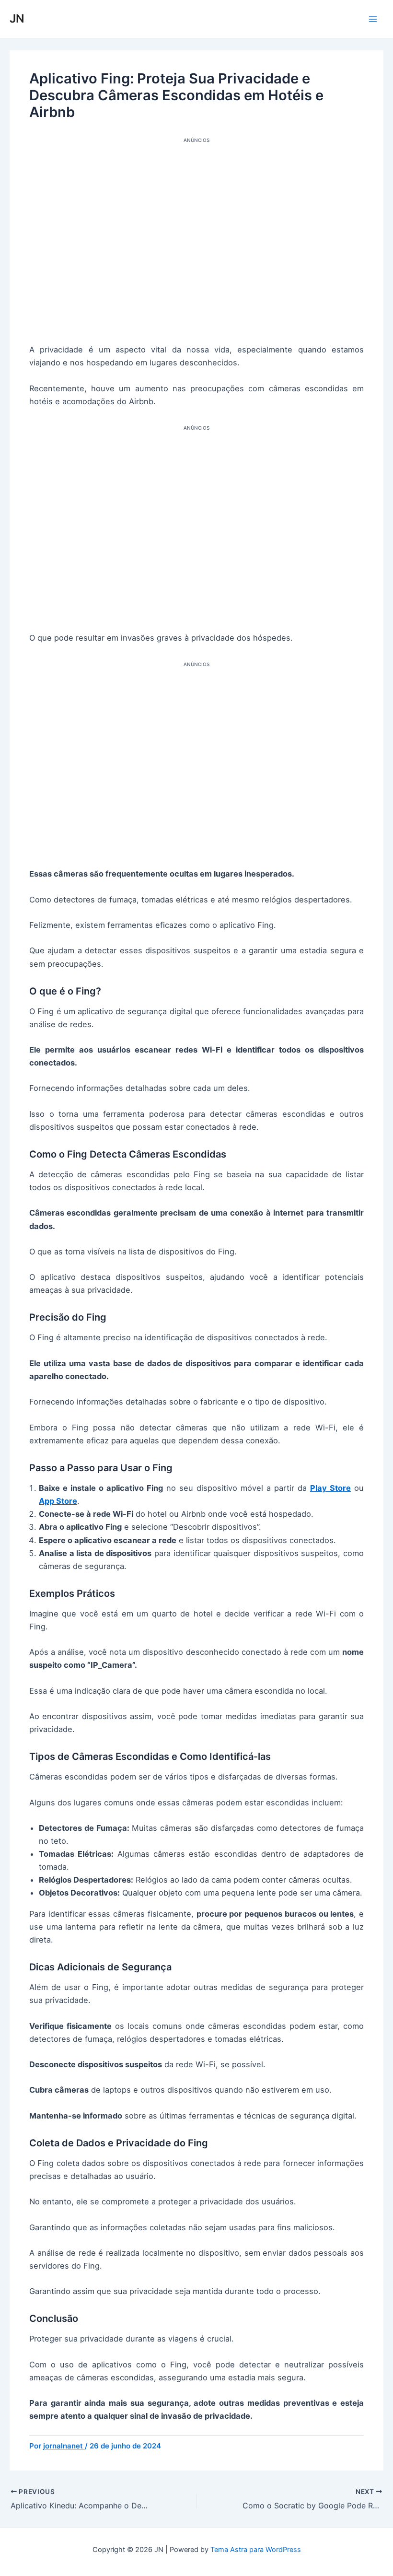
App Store (58, 1501)
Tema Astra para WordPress (256, 2550)
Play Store (330, 1488)
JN (17, 18)
